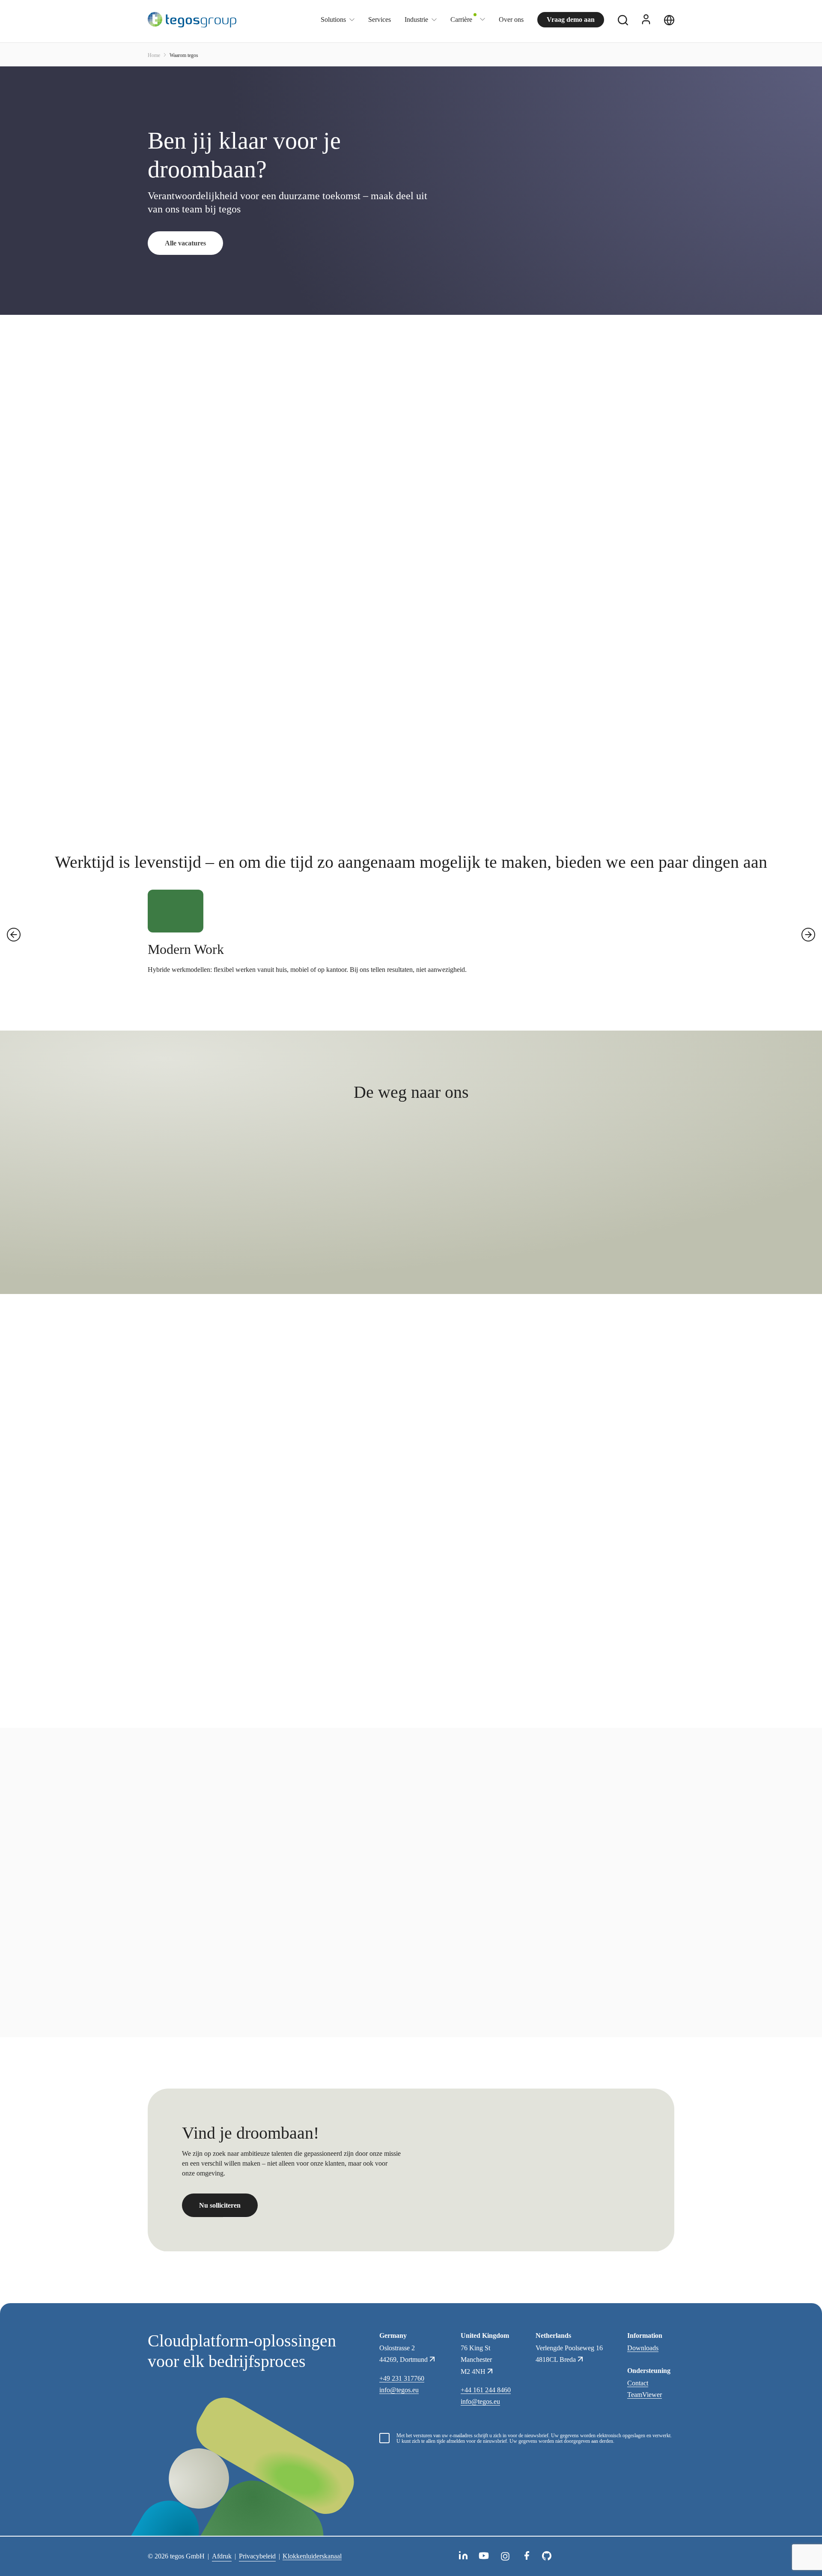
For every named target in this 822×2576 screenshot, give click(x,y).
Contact (638, 2383)
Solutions (333, 20)
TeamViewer (645, 2395)
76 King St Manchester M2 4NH (476, 2359)
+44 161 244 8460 (486, 2390)
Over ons (511, 19)
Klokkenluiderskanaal (312, 2556)
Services (380, 19)
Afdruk (222, 2556)
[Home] (192, 20)
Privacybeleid (257, 2556)
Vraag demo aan (571, 19)
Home (154, 55)
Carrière (461, 19)
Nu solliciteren (220, 2206)
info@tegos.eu (399, 2390)
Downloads (643, 2348)
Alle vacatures (185, 243)
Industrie (416, 20)
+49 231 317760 (402, 2378)
